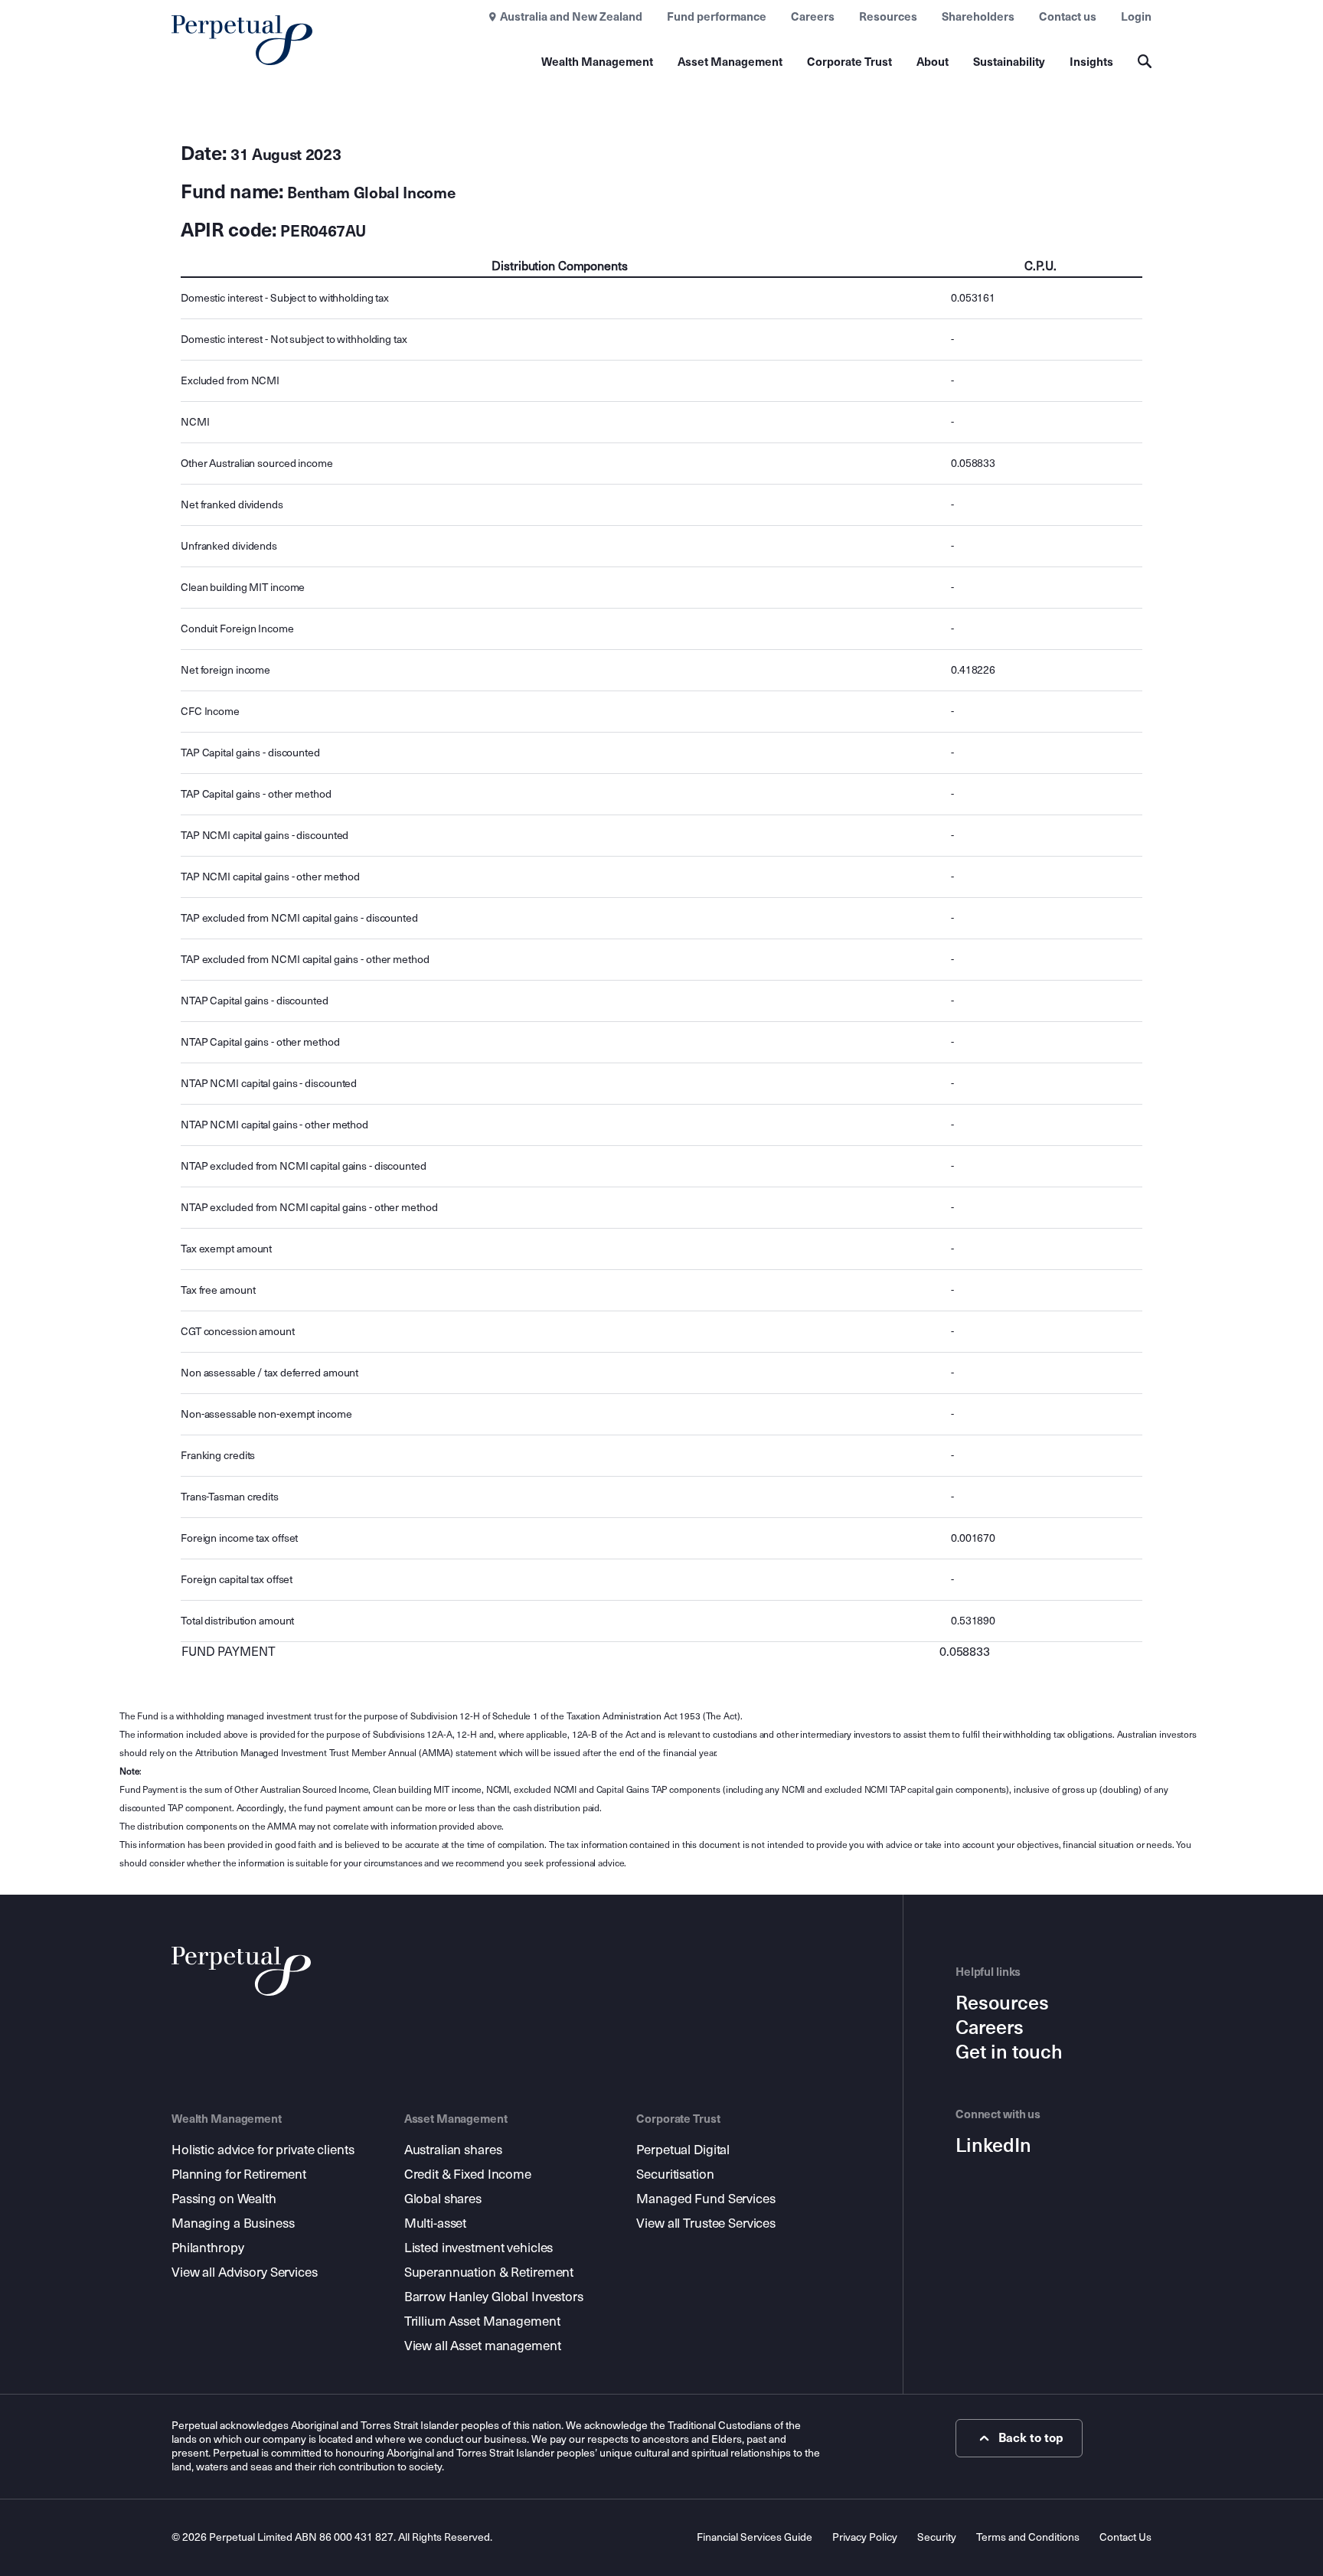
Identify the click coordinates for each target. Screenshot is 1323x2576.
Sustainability (1009, 62)
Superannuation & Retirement (489, 2272)
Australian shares (453, 2150)
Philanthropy (207, 2248)
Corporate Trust (849, 62)
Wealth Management (597, 62)
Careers (813, 17)
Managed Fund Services (706, 2199)
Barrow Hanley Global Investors (494, 2297)
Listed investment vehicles (479, 2248)
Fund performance (717, 17)
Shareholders (978, 17)
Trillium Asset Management (482, 2321)
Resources (888, 17)
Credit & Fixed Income (468, 2174)
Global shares (443, 2199)
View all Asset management (483, 2346)
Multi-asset (436, 2223)
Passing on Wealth (224, 2199)
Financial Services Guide (755, 2537)
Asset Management (730, 62)
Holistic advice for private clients (263, 2150)
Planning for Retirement (239, 2174)
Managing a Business (233, 2223)
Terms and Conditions (1028, 2537)
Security (937, 2537)
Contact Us (1125, 2537)
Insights (1091, 62)
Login (1136, 17)
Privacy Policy (865, 2537)
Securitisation (675, 2174)
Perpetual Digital (683, 2150)
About (933, 62)
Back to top (1031, 2438)
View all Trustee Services (706, 2223)
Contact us (1068, 17)
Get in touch (1009, 2052)
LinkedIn (993, 2146)
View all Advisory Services (245, 2272)
